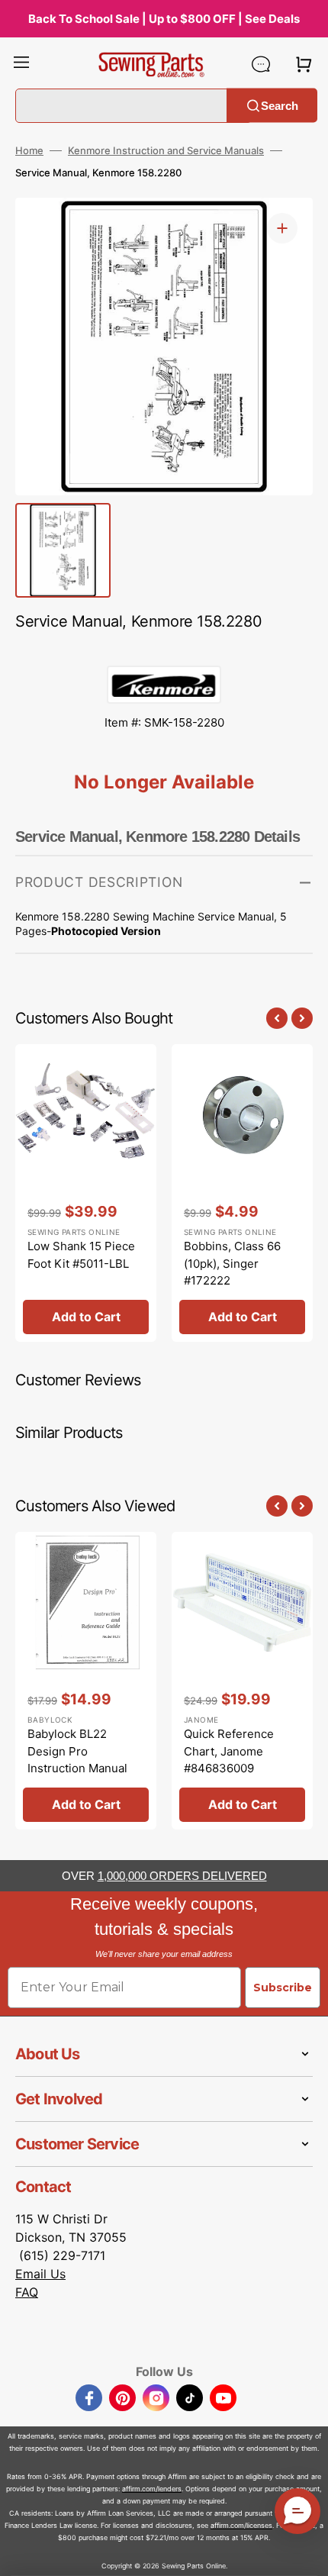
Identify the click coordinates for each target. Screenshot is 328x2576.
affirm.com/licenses (241, 2525)
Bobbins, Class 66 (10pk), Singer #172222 (232, 1263)
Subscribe (283, 1988)
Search (280, 105)
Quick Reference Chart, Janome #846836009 (229, 1751)
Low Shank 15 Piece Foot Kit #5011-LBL (81, 1255)
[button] (21, 64)
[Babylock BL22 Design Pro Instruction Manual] (86, 1681)
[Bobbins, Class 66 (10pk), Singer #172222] (242, 1193)
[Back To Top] (305, 2553)
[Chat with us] (261, 64)
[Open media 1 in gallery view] (282, 228)
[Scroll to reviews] (164, 650)
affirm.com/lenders (152, 2489)
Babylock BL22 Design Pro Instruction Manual (77, 1751)
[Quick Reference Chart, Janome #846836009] (242, 1681)
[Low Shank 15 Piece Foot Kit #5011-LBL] (86, 1193)
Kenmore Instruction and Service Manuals (166, 150)
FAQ (27, 2292)
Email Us (40, 2274)
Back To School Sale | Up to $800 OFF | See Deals (164, 19)
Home (29, 150)
